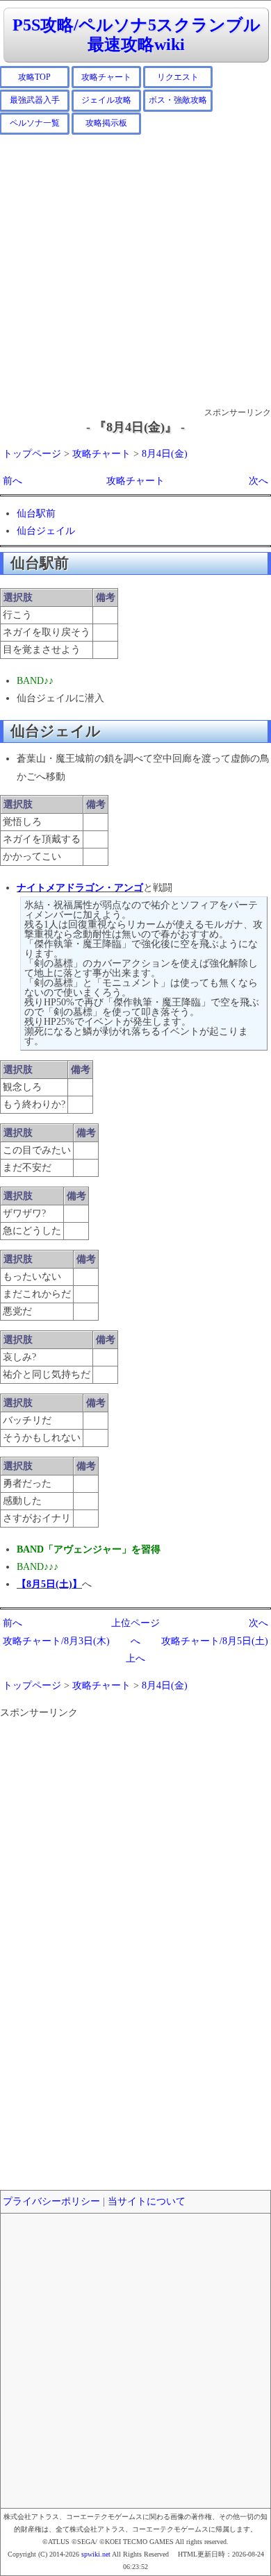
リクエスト (178, 77)
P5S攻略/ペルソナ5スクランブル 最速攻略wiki (137, 35)
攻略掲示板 (106, 123)
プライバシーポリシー (51, 2201)
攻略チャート (106, 77)
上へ (135, 1658)
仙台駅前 (36, 513)
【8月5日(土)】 (49, 1584)
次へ (258, 481)
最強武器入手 (35, 100)
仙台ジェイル (46, 531)
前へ (13, 481)
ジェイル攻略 (106, 100)
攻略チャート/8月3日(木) (56, 1641)
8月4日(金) (165, 454)
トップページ (32, 454)
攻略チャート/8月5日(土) (215, 1641)
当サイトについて (147, 2201)
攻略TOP (34, 77)
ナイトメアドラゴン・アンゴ (80, 888)
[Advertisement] (135, 270)
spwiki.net (96, 2554)
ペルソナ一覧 (35, 123)
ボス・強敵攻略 (178, 100)
